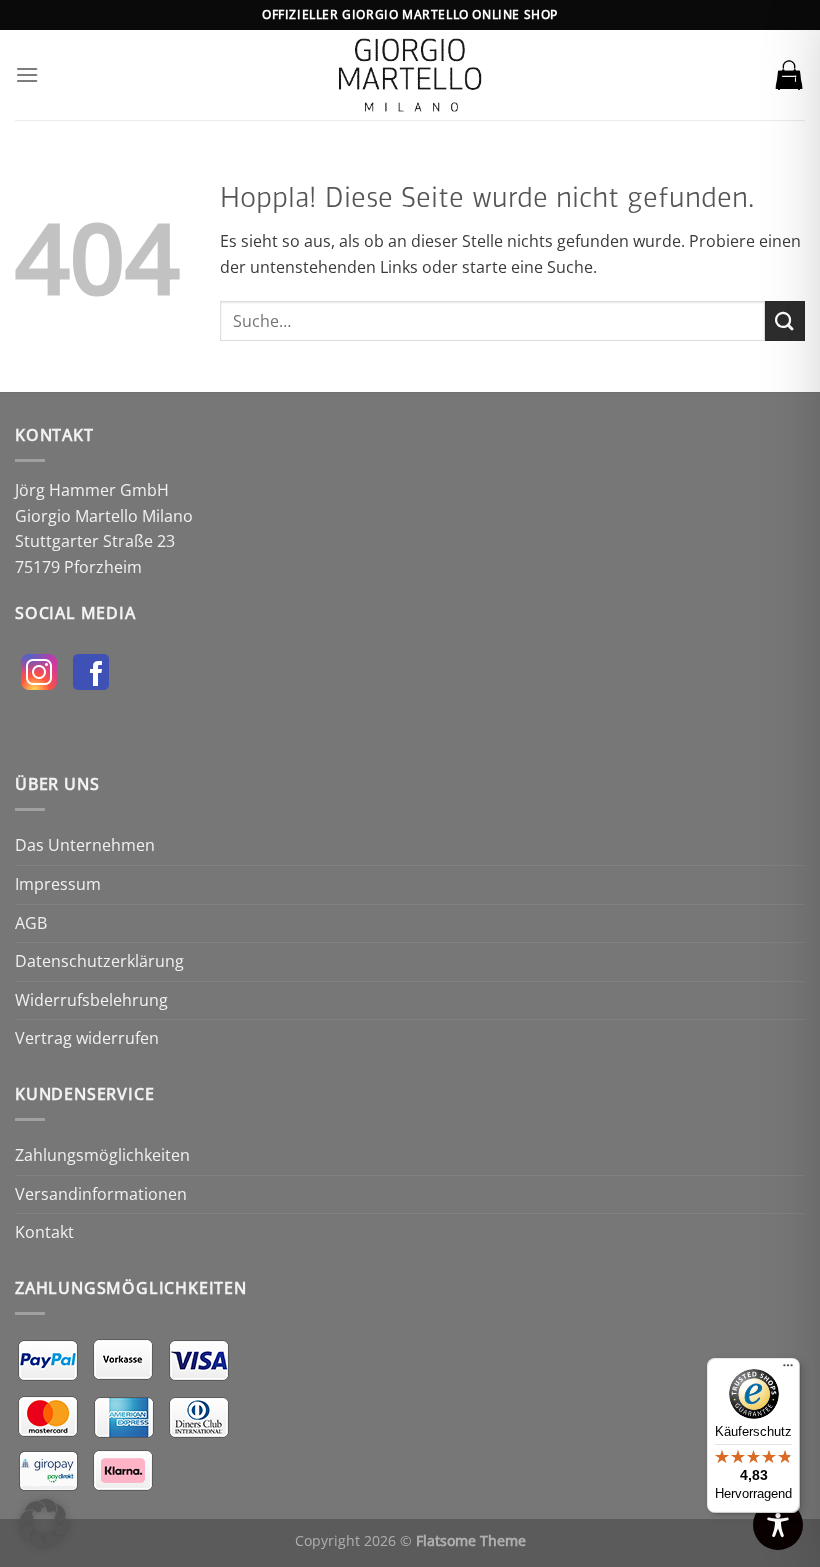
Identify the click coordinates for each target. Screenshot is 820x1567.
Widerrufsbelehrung (91, 1000)
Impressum (58, 884)
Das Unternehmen (85, 845)
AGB (31, 923)
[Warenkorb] (789, 75)
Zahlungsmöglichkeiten (102, 1155)
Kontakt (44, 1232)
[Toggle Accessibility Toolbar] (778, 1525)
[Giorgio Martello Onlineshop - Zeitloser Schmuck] (410, 75)
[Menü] (27, 74)
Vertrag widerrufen (87, 1038)
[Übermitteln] (785, 320)
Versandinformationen (101, 1194)
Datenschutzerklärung (99, 961)
